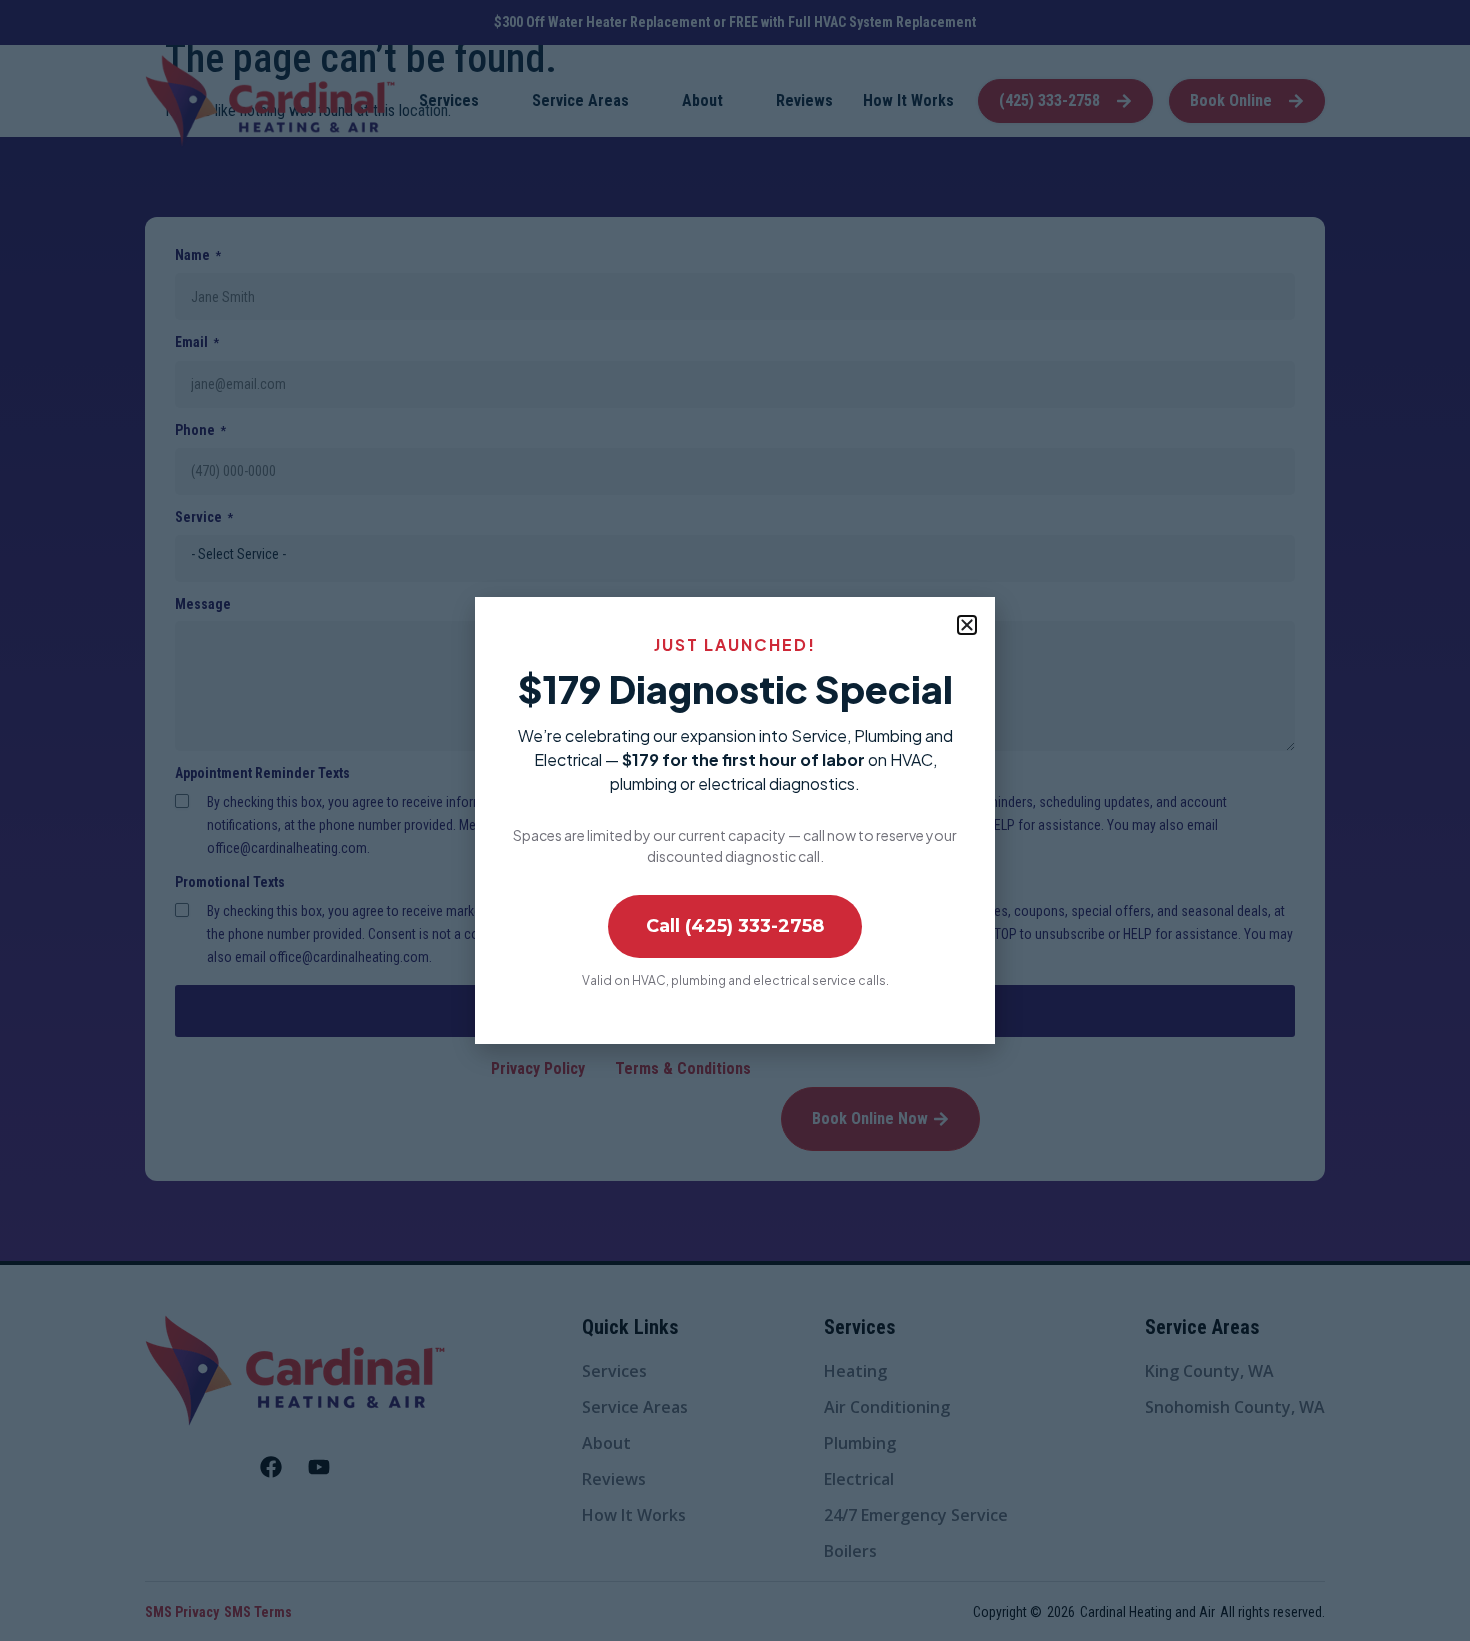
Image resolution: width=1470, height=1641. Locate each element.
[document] (735, 820)
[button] (967, 625)
